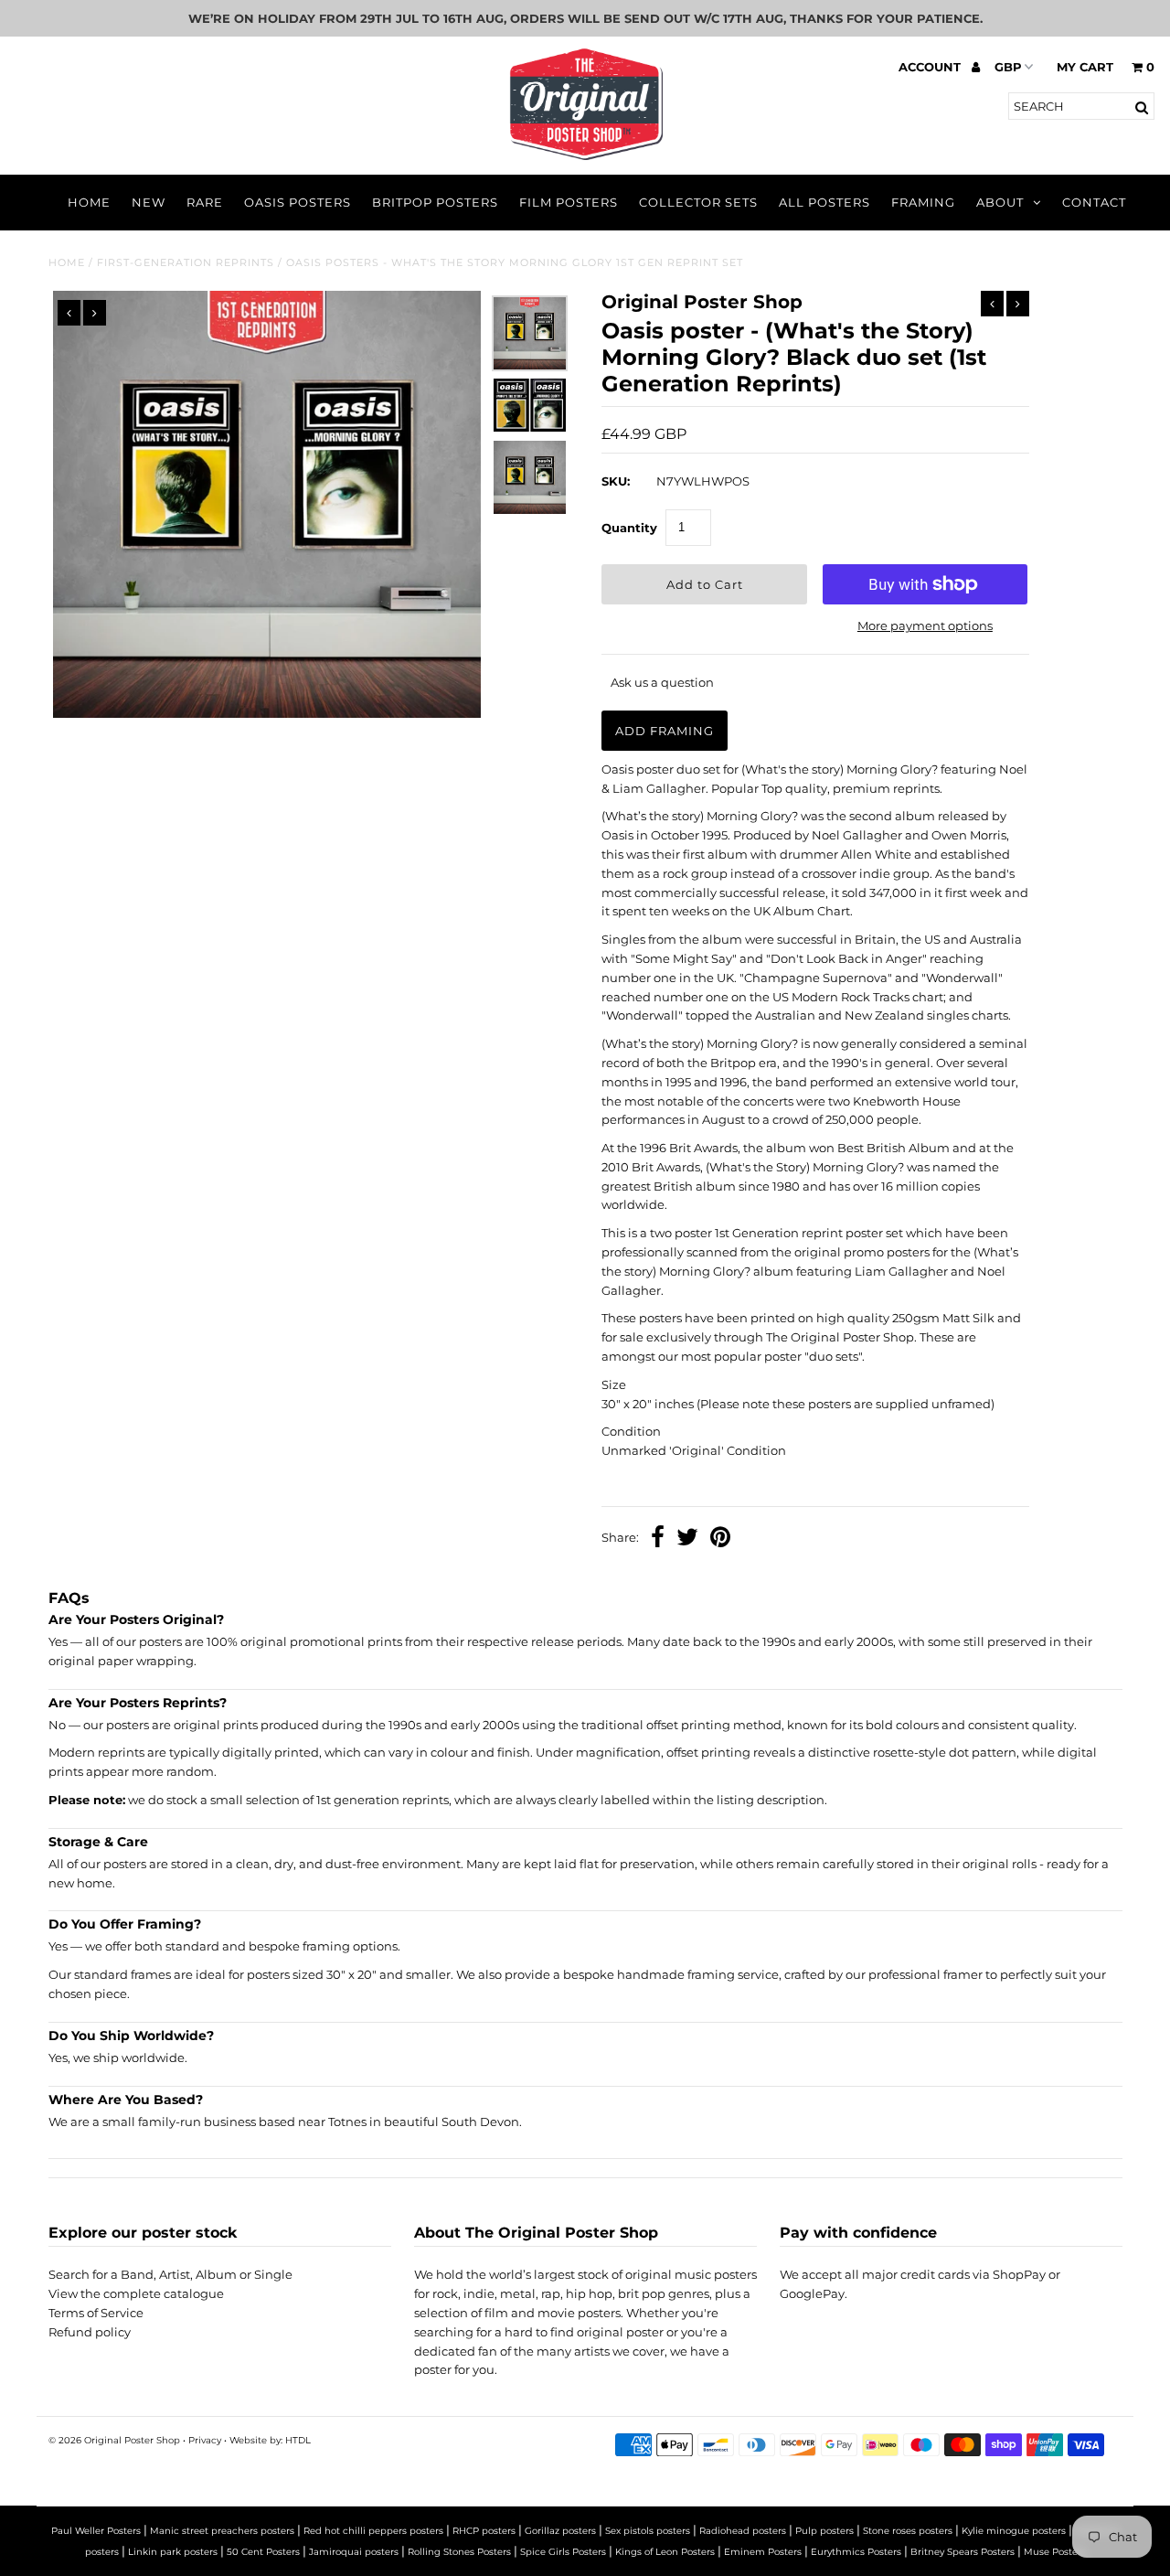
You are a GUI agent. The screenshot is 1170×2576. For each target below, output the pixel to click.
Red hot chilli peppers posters (373, 2531)
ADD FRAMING (665, 731)
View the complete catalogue (136, 2293)
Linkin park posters (173, 2552)
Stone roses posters (908, 2531)
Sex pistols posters (648, 2531)
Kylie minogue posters (1014, 2531)
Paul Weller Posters (96, 2531)
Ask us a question (662, 682)
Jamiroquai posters (354, 2552)
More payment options (925, 625)
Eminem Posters (763, 2552)
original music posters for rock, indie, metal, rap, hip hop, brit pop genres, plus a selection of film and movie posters (585, 2293)
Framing (923, 202)
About (1000, 202)
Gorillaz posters (560, 2531)
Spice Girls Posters (563, 2552)
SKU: (616, 481)
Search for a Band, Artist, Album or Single (170, 2274)
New (149, 202)
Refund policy (90, 2332)
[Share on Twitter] (687, 1539)
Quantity (629, 528)
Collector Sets (698, 202)
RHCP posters (484, 2531)
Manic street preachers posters (222, 2531)
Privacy (205, 2440)
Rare (205, 202)
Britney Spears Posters (963, 2552)
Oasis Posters (298, 202)
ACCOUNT (931, 67)
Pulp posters (824, 2531)
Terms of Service (96, 2313)
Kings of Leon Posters (665, 2552)
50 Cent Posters (263, 2552)
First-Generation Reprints (186, 262)
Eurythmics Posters (856, 2552)
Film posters (569, 202)
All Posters (824, 202)
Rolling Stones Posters (459, 2552)
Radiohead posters (743, 2531)
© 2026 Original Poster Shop (114, 2440)
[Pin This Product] (720, 1539)
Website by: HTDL (270, 2440)
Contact (1094, 202)
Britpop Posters (435, 202)
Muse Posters (1055, 2552)
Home (89, 202)
